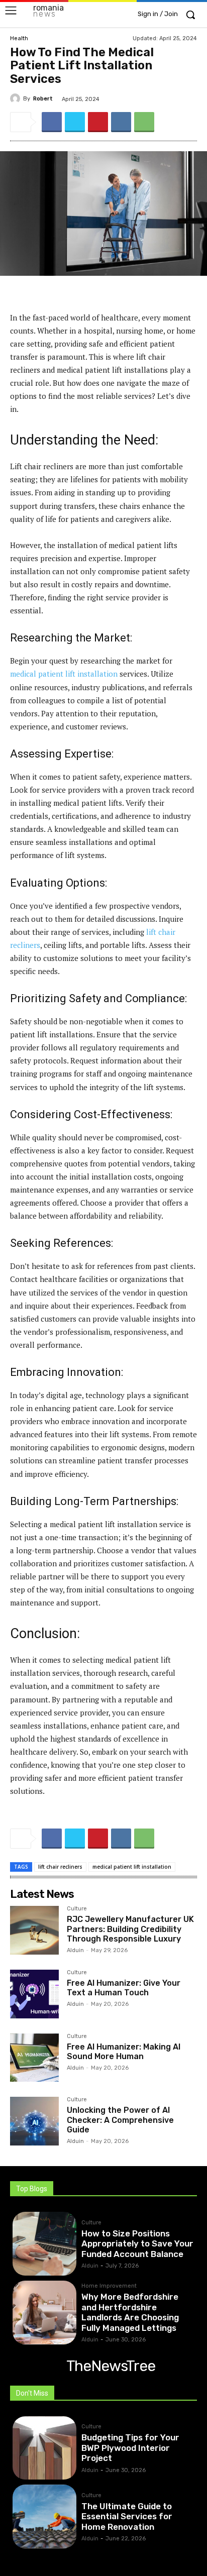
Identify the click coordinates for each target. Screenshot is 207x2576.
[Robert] (17, 98)
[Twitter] (75, 122)
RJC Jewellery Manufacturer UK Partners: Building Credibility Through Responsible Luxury (130, 1929)
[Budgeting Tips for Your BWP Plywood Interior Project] (44, 2448)
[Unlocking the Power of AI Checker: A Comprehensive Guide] (34, 2121)
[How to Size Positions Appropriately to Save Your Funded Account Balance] (44, 2244)
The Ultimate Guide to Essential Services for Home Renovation (127, 2516)
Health (19, 38)
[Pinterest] (98, 122)
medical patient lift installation (64, 674)
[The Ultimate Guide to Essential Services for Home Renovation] (44, 2516)
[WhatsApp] (144, 122)
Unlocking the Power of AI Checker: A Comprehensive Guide (120, 2120)
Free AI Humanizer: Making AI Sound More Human (124, 2052)
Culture (77, 1909)
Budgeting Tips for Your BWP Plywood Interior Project (130, 2448)
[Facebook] (52, 122)
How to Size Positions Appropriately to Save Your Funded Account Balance (137, 2244)
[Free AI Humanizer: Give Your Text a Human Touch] (34, 1994)
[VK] (121, 122)
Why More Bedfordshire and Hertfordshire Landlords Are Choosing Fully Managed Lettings (130, 2312)
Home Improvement (109, 2286)
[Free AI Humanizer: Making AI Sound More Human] (34, 2058)
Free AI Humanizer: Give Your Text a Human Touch (124, 1988)
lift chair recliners (60, 1867)
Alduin (75, 1950)
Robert (43, 99)
